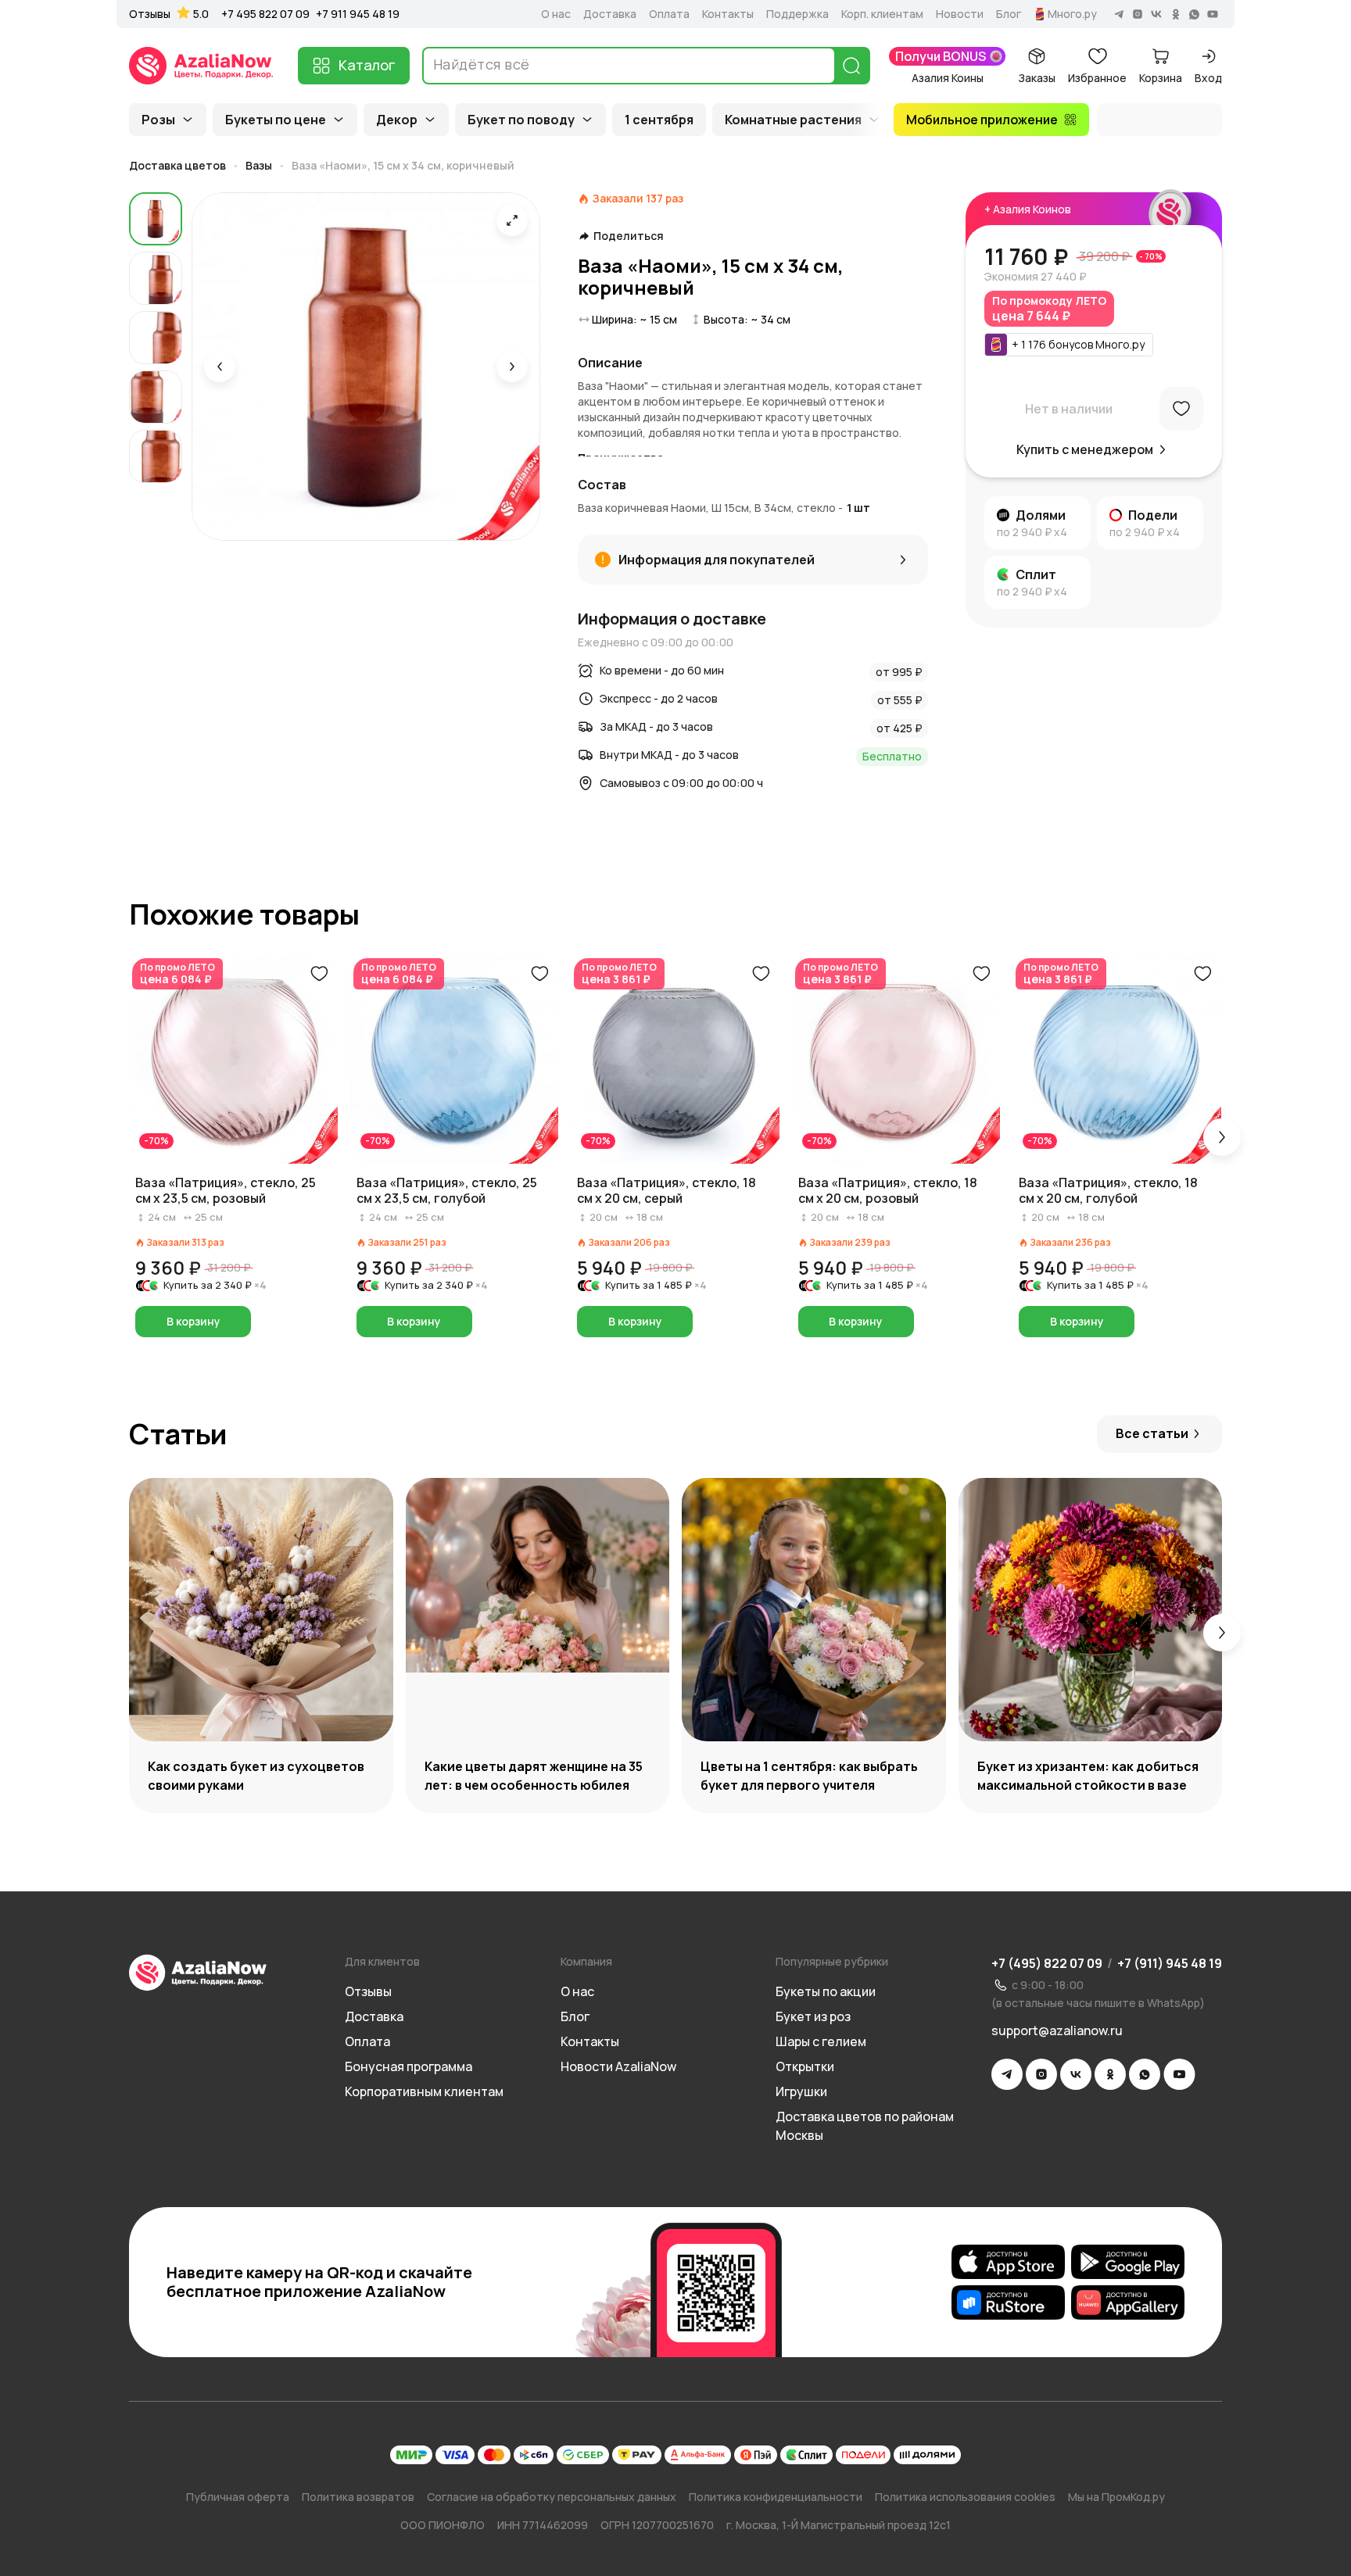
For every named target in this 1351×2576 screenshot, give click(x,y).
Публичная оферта (238, 2497)
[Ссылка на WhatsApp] (1145, 2074)
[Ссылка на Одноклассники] (1110, 2074)
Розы (158, 120)
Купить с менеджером (1085, 449)
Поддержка (797, 14)
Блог (1009, 14)
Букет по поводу (521, 120)
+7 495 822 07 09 (265, 14)
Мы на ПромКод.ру (1116, 2497)
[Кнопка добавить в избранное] (319, 974)
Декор (397, 120)
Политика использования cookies (965, 2497)
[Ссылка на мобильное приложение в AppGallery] (1128, 2302)
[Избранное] (1181, 409)
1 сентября (659, 120)
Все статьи (1152, 1433)
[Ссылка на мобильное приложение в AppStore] (1008, 2262)
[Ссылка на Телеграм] (1007, 2074)
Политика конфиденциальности (776, 2497)
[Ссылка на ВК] (1076, 2074)
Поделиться (629, 236)
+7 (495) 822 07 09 (1047, 1963)
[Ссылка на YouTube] (1179, 2074)
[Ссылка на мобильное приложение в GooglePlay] (1128, 2262)
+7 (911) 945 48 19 (1170, 1963)
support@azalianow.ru (1057, 2030)
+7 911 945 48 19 (358, 14)
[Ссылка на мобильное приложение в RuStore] (1008, 2302)
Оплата (669, 14)
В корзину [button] (194, 1321)
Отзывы (150, 14)
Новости (960, 14)
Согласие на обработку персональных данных (552, 2497)
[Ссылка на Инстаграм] (1041, 2074)
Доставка (610, 14)
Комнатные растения (793, 120)
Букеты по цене (276, 120)
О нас (556, 14)
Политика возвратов (358, 2497)
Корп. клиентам (882, 14)
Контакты (728, 14)
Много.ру (1072, 14)
